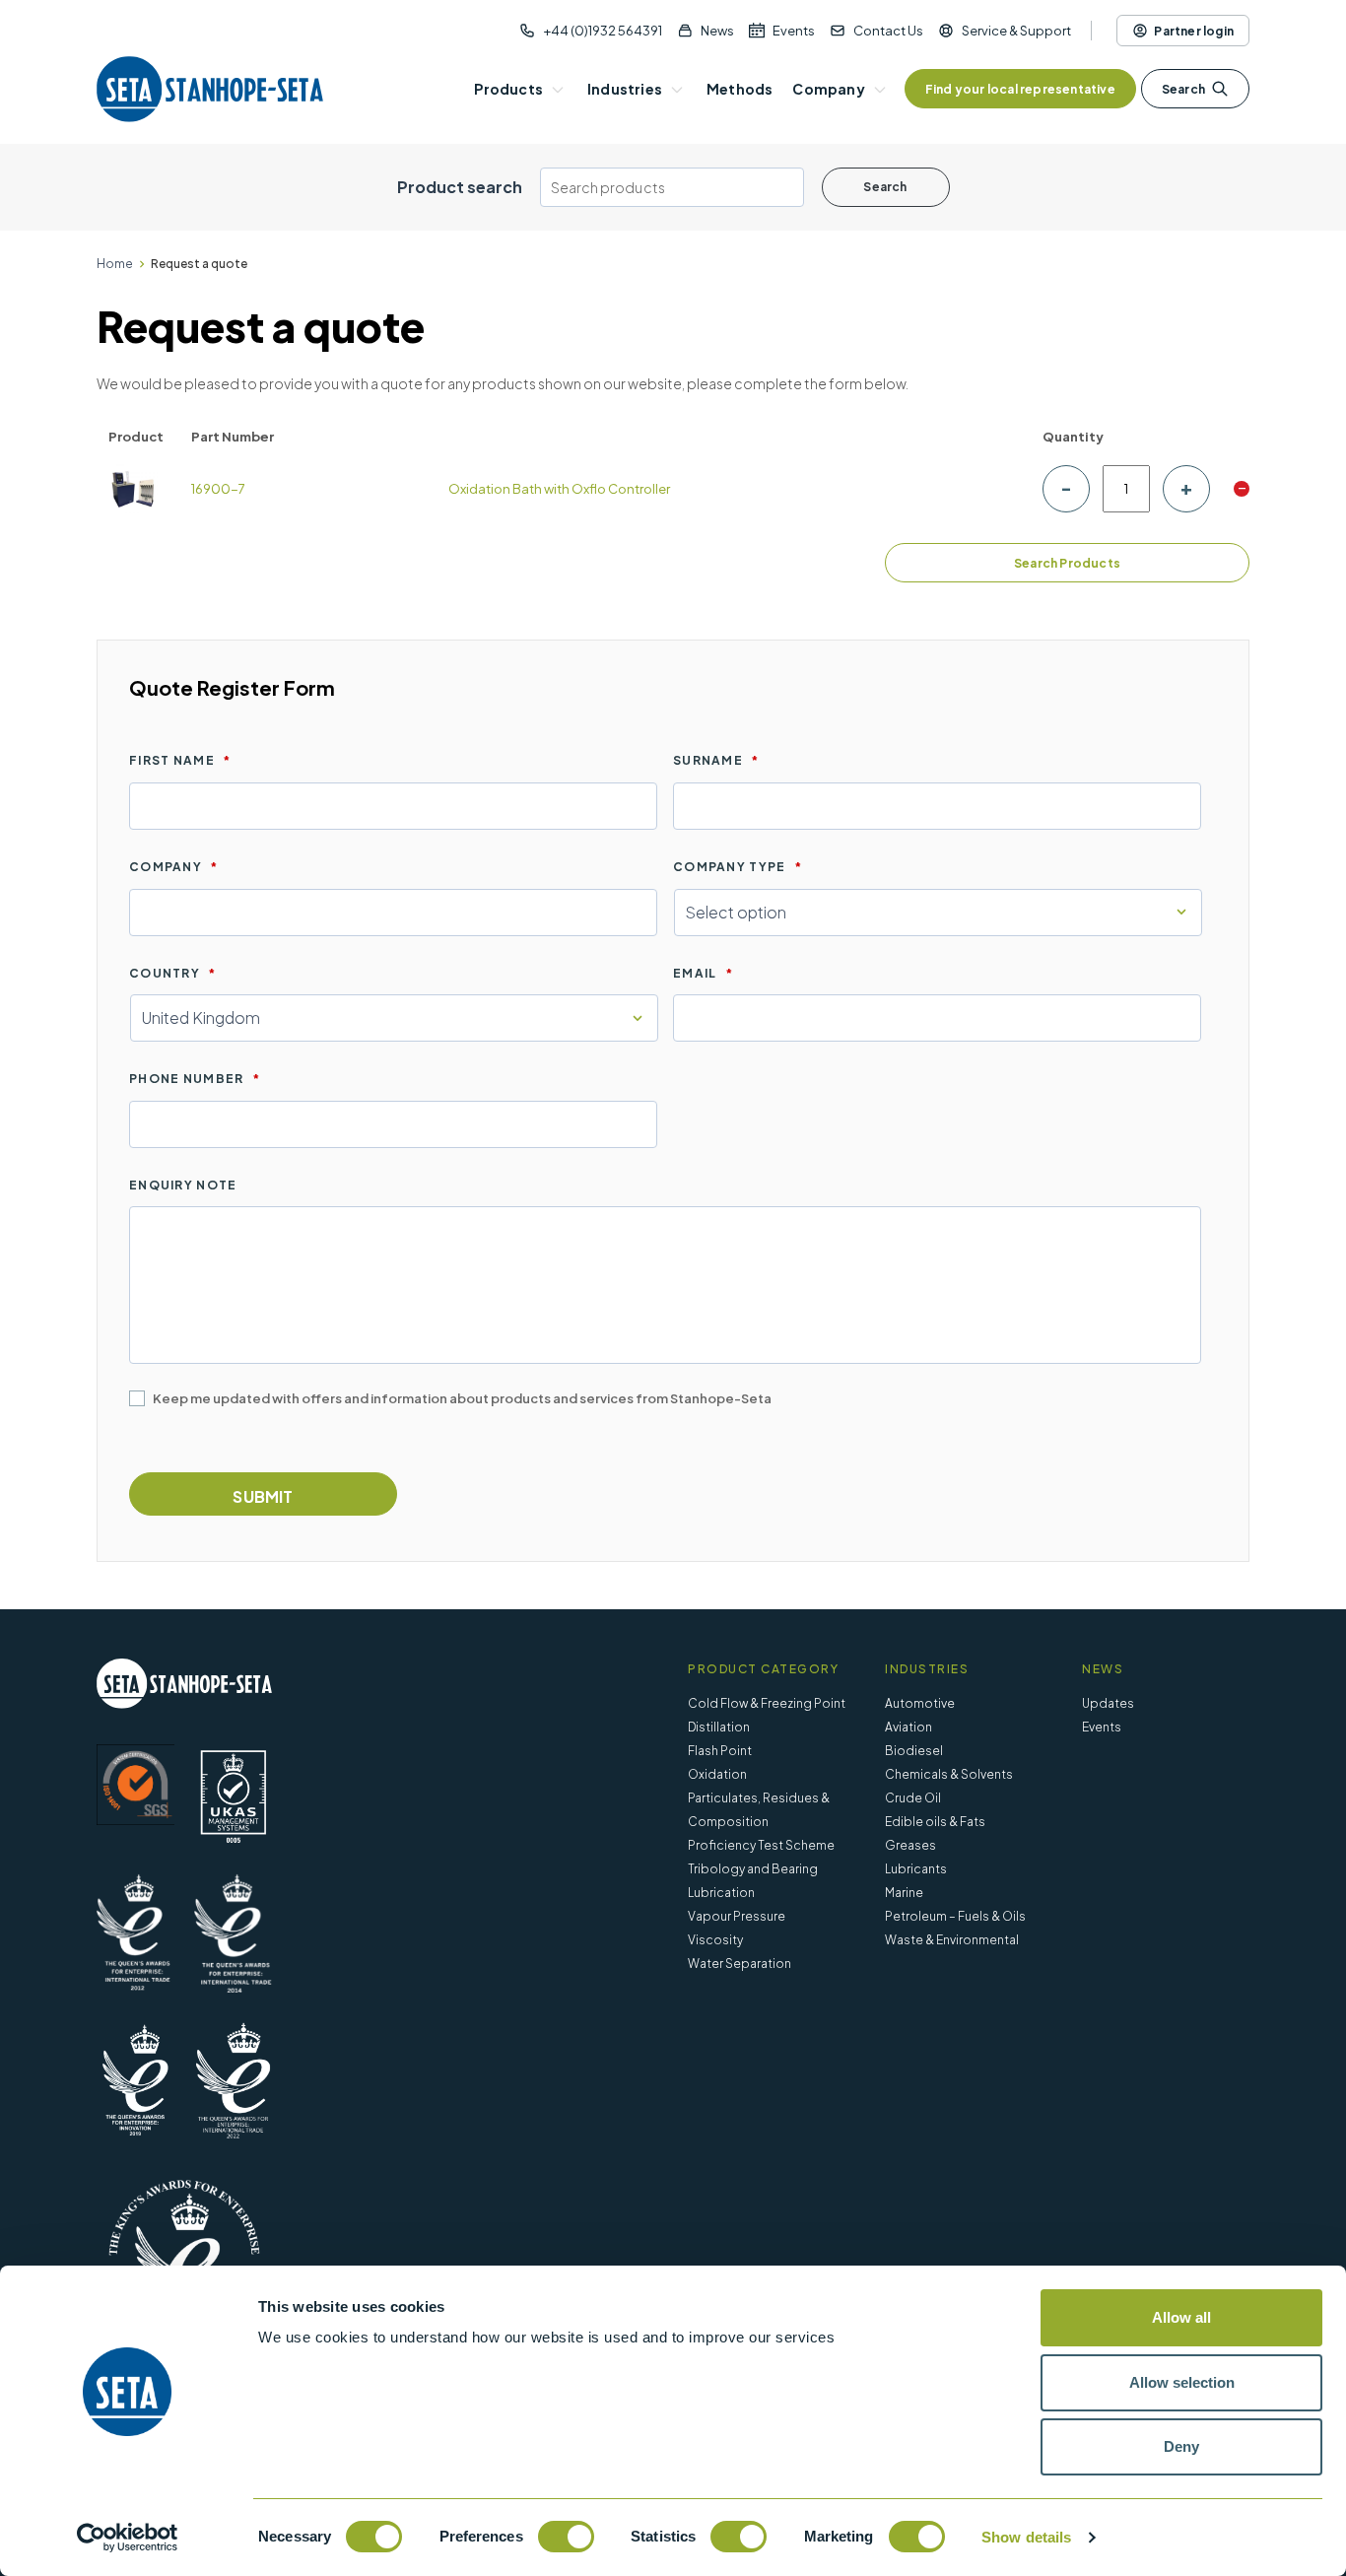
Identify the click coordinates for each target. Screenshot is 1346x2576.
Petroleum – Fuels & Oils (955, 1916)
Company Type (738, 867)
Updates (1108, 1703)
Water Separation (740, 1964)
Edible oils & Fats (935, 1822)
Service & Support (1016, 31)
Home (115, 264)
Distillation (719, 1727)
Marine (904, 1893)
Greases (910, 1845)
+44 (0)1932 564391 (603, 31)
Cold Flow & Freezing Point (767, 1703)
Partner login (1194, 31)
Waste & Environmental (952, 1940)
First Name (180, 760)
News (717, 31)
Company (173, 867)
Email (703, 973)
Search (1183, 89)
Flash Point (720, 1751)
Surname (716, 760)
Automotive (920, 1703)
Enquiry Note (183, 1185)
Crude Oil (913, 1798)
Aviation (909, 1727)
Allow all (1181, 2317)
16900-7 (218, 489)
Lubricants (916, 1869)
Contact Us (888, 31)
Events (794, 31)
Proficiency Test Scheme (761, 1845)
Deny (1181, 2446)
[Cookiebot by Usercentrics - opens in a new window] (128, 2538)
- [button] (1242, 489)
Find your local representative (1020, 89)
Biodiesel (914, 1751)
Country (172, 973)
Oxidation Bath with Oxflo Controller (559, 489)
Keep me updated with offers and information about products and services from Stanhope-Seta (462, 1398)
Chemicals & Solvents (949, 1774)
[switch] (566, 2537)
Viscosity (715, 1940)
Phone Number (195, 1079)
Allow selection (1182, 2382)
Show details (1026, 2537)
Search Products (1067, 563)
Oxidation (717, 1774)
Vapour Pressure (737, 1916)
